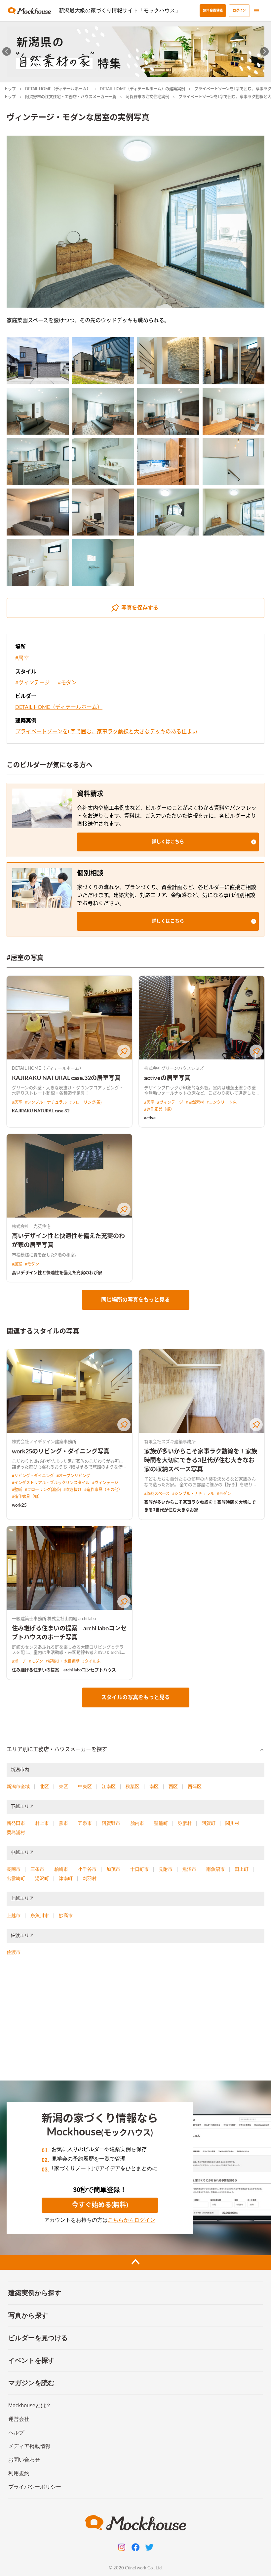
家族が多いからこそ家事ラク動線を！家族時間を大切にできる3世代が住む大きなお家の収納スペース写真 (201, 1461)
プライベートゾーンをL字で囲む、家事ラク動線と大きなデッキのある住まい (106, 732)
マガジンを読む (31, 2383)
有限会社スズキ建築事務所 (170, 1442)
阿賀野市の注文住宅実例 (147, 97)
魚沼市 (189, 1869)
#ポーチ (19, 1661)
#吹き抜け (73, 1490)
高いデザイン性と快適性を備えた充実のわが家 (57, 1273)
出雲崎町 (16, 1878)
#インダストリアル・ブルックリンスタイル (51, 1483)
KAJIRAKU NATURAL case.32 (41, 1111)
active (150, 1118)
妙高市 (66, 1915)
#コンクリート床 (222, 1102)
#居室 (22, 658)
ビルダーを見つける (38, 2338)
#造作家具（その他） (103, 1490)
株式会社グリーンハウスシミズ (174, 1069)
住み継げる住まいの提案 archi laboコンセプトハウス (64, 1670)
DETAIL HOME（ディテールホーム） (58, 89)
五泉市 (85, 1823)
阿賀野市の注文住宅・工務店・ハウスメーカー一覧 (71, 97)
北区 (44, 1786)
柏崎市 (61, 1869)
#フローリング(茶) (85, 1102)
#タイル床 (91, 1661)
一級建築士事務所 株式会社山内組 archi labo (54, 1619)
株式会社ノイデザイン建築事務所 (44, 1442)
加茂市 (113, 1869)
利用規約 (19, 2473)
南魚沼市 (215, 1869)
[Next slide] (265, 52)
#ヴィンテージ (33, 683)
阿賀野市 (111, 1823)
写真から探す (28, 2315)
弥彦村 (185, 1823)
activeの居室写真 (167, 1078)
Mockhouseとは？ (30, 2405)
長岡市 (14, 1869)
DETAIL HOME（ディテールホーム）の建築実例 (142, 89)
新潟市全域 (18, 1786)
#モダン (67, 683)
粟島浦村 (16, 1832)
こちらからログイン (132, 2220)
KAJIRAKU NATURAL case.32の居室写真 (66, 1078)
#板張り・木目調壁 (63, 1661)
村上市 (42, 1823)
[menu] (256, 11)
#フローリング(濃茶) (43, 1490)
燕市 (63, 1823)
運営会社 (19, 2419)
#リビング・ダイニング (33, 1476)
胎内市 (137, 1823)
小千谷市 (87, 1869)
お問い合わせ (24, 2460)
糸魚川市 (40, 1915)
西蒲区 (195, 1786)
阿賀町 (209, 1823)
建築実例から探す (35, 2293)
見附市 (166, 1869)
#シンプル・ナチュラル (46, 1102)
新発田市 (16, 1823)
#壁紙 (17, 1490)
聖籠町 (161, 1823)
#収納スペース (157, 1494)
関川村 (232, 1823)
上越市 (14, 1915)
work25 (19, 1505)
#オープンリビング (73, 1476)
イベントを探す (31, 2360)
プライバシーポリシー (35, 2487)
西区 (173, 1786)
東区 (63, 1786)
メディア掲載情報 (29, 2446)
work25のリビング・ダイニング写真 (61, 1452)
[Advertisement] (135, 2021)
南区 (154, 1786)
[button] (168, 842)
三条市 (37, 1869)
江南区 (109, 1786)
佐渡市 (14, 1952)
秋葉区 (133, 1786)
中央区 (85, 1786)
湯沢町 (42, 1878)
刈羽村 (90, 1878)
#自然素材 (195, 1102)
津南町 (66, 1878)
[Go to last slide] (7, 52)
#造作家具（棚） (159, 1109)
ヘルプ (16, 2433)
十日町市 (139, 1869)
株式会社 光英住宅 (31, 1227)
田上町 (242, 1869)
